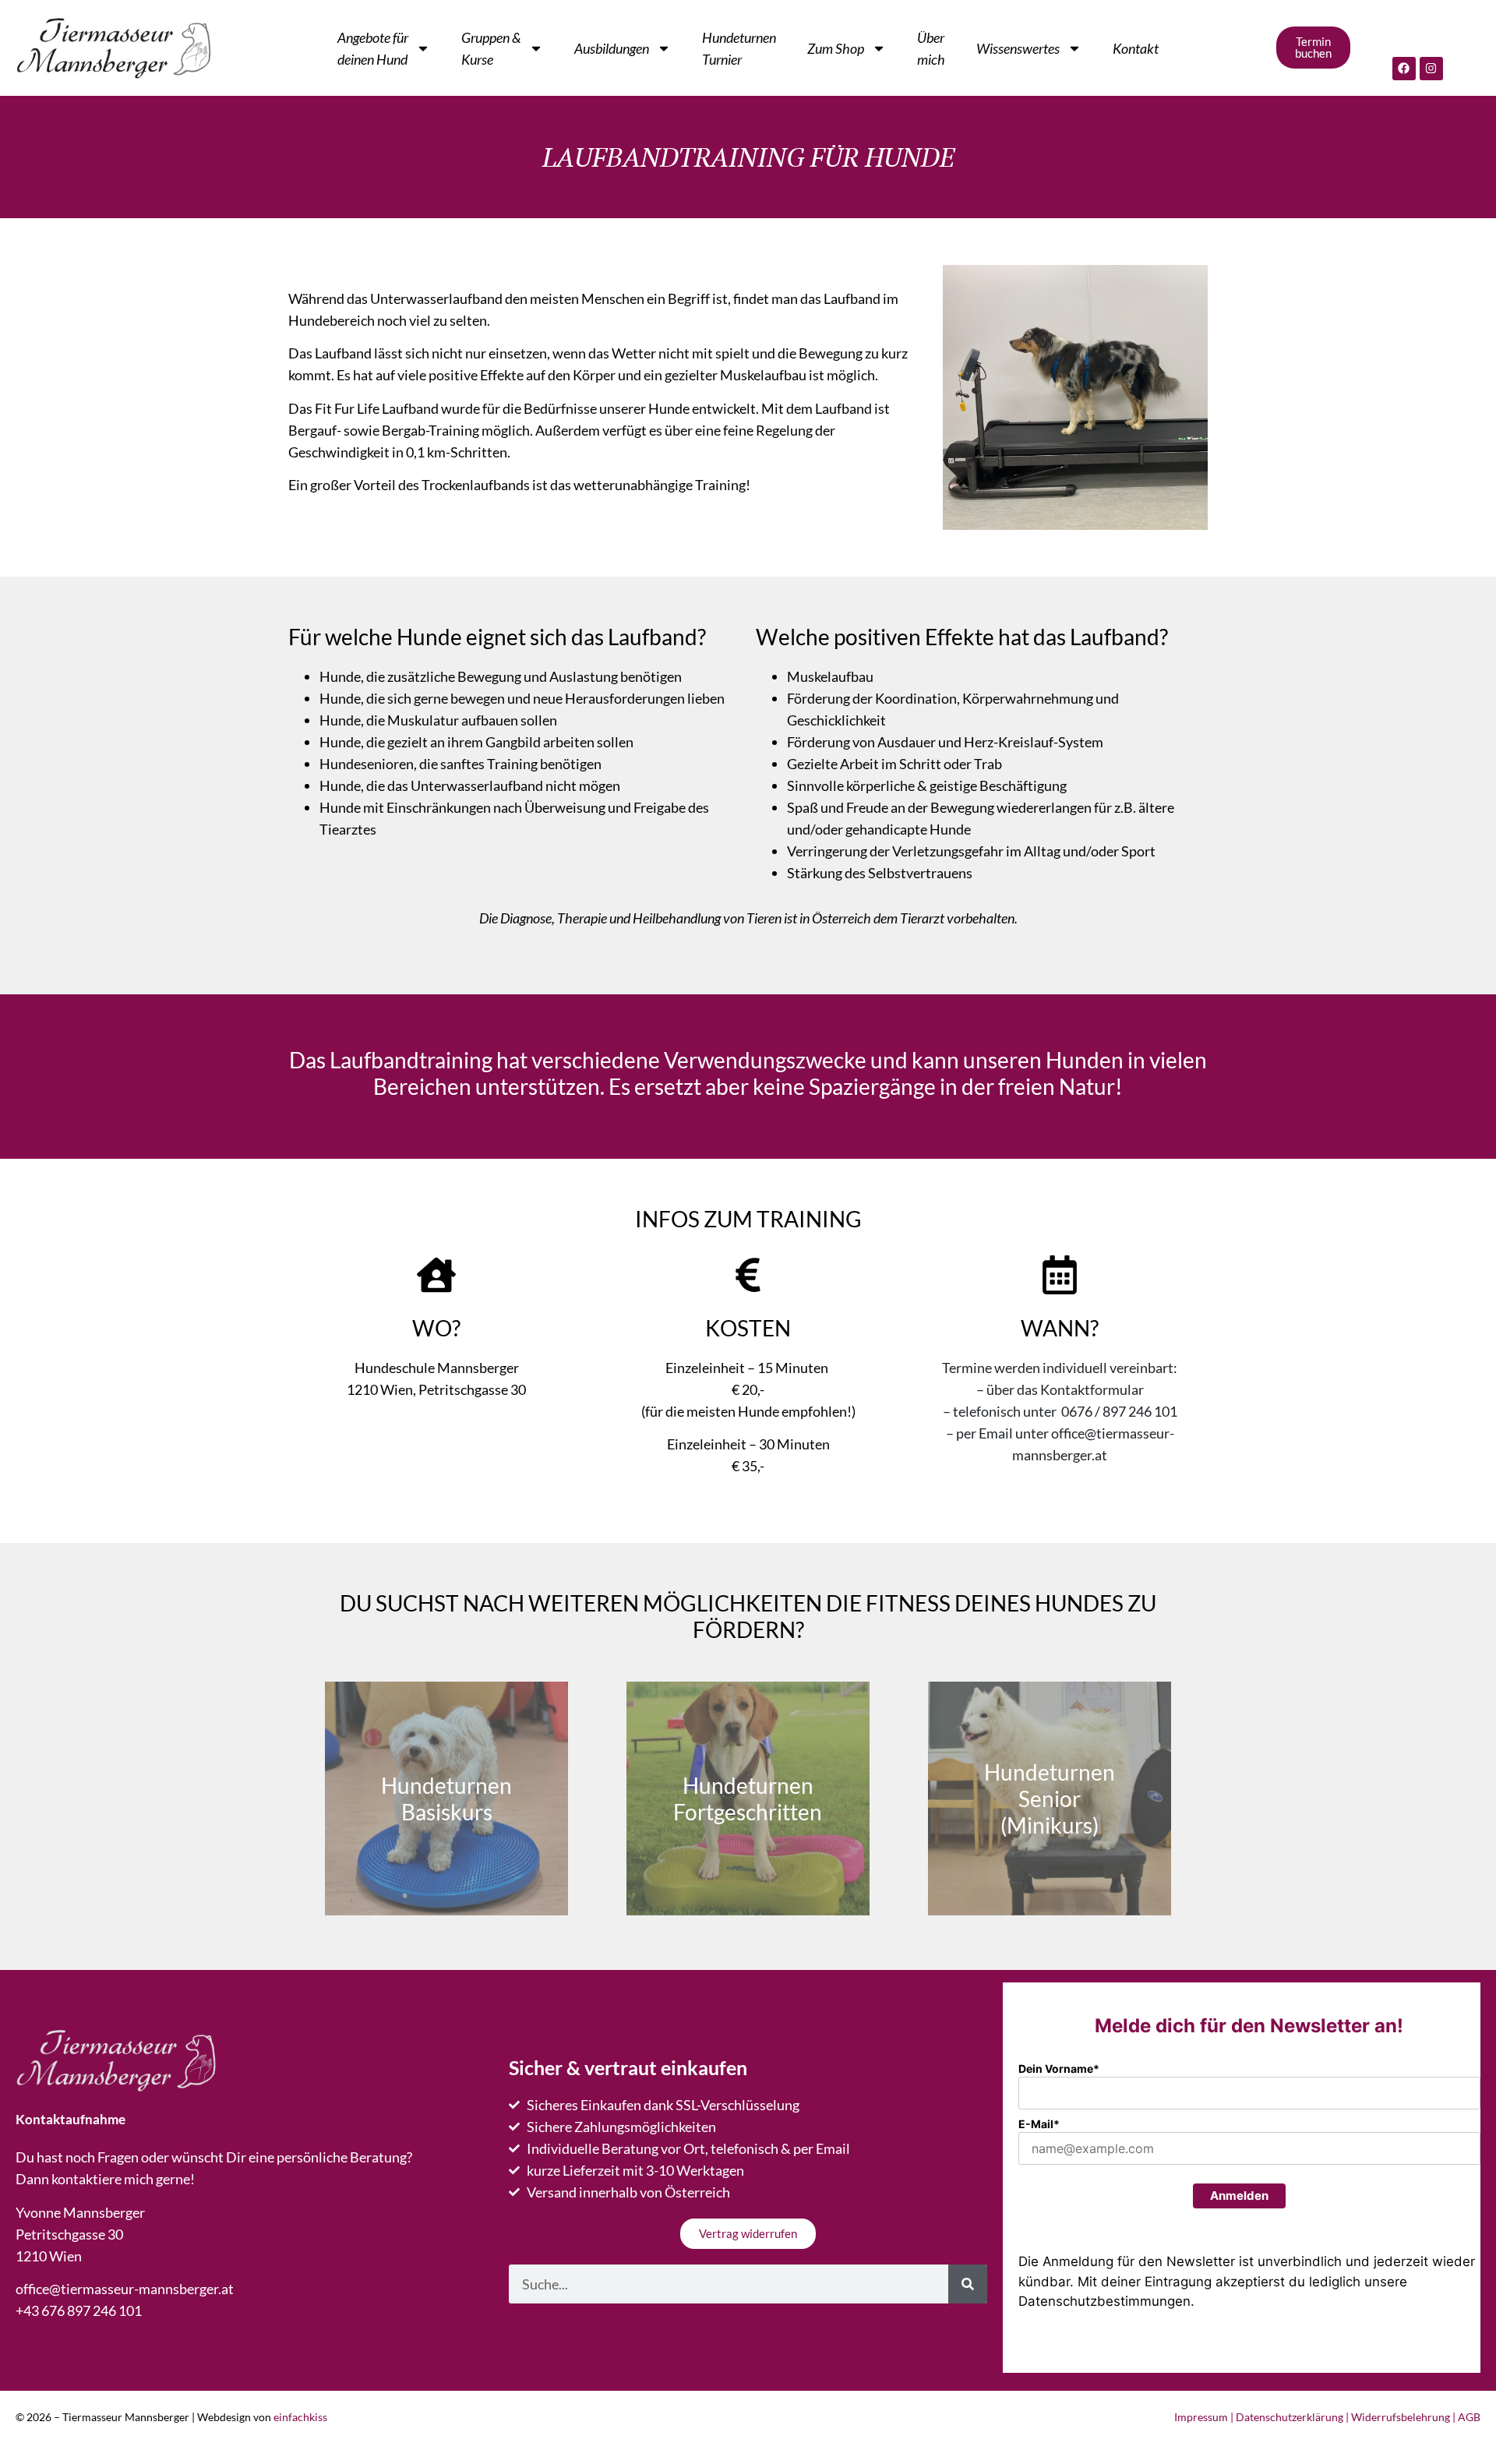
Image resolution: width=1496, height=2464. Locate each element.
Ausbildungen (612, 48)
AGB (1469, 2417)
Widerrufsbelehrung (1401, 2417)
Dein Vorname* (1059, 2069)
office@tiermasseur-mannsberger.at (125, 2289)
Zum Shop (836, 48)
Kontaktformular (1092, 1389)
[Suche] (968, 2284)
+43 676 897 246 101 (79, 2310)
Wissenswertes (1018, 48)
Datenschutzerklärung (1290, 2417)
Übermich (931, 48)
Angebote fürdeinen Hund (373, 48)
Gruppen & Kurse (491, 48)
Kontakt (1136, 48)
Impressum (1201, 2417)
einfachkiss (300, 2417)
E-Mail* (1039, 2124)
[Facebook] (1404, 69)
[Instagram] (1431, 69)
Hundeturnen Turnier (739, 48)
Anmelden (1239, 2196)
